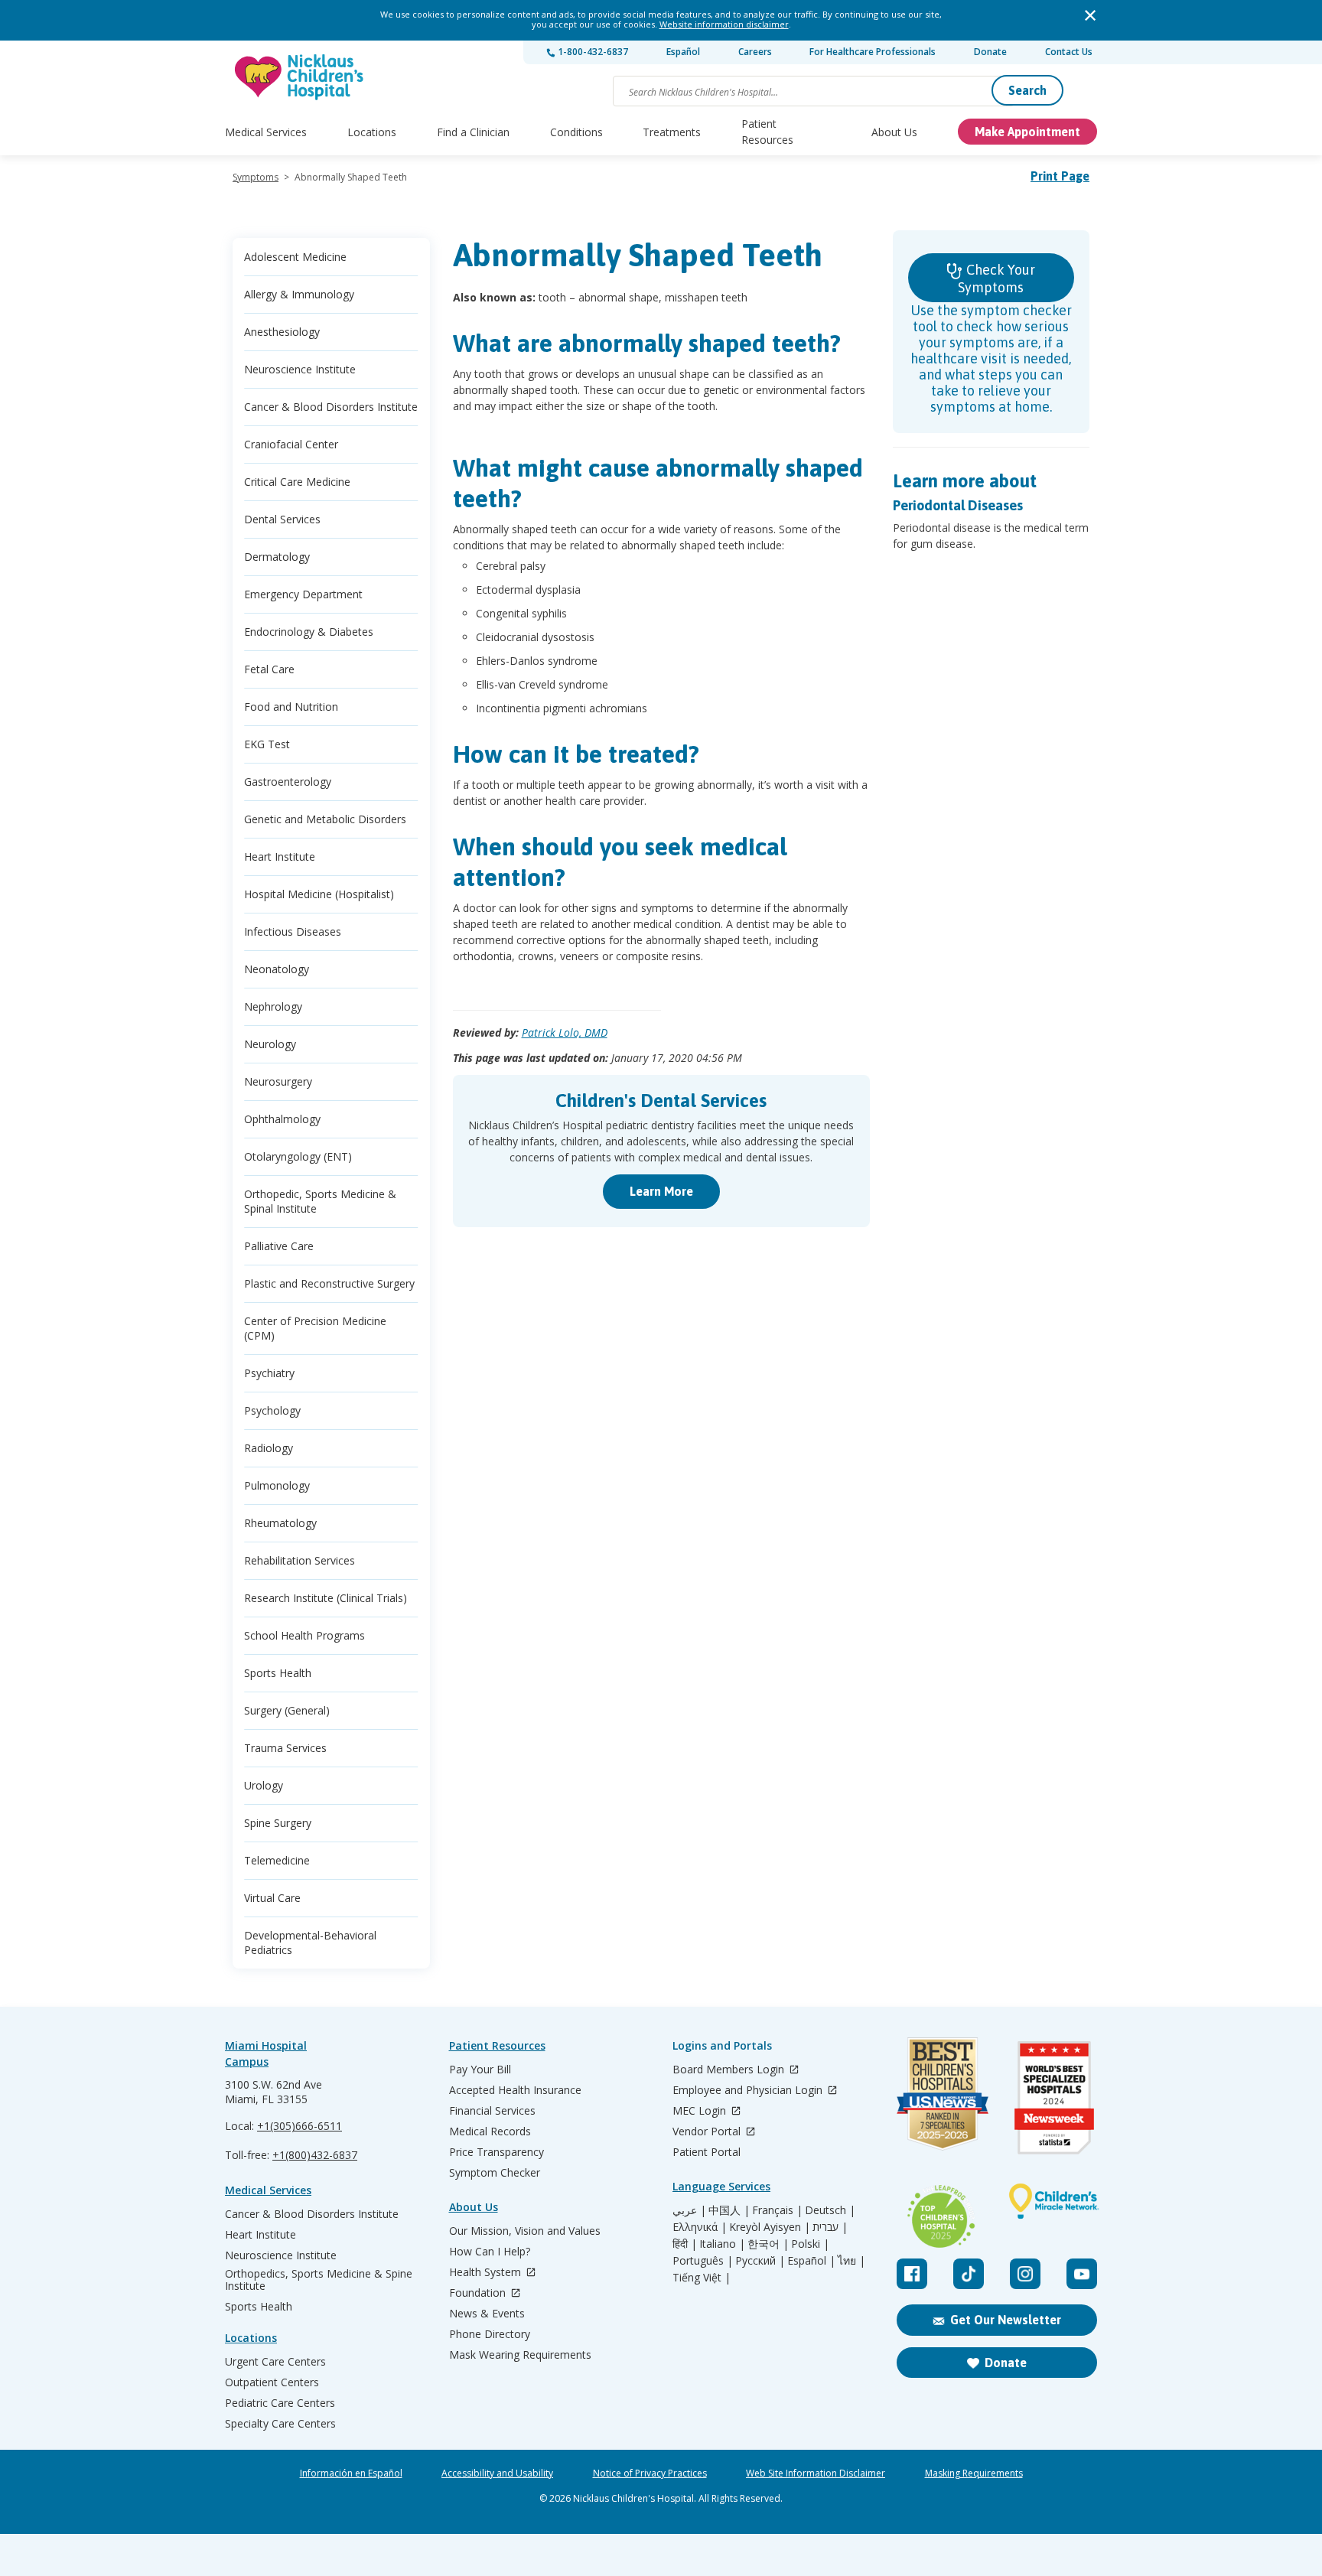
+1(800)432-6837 (315, 2155)
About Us (894, 132)
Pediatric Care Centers (280, 2403)
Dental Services (282, 519)
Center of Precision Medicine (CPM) (315, 1328)
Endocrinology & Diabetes (309, 632)
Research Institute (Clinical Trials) (326, 1598)
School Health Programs (304, 1635)
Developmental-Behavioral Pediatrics (310, 1943)
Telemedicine (277, 1860)
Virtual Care (272, 1898)
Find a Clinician (473, 132)
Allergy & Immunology (299, 294)
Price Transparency (497, 2152)
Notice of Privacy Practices (650, 2473)
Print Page (1060, 176)
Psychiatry (269, 1373)
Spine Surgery (278, 1823)
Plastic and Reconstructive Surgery (329, 1283)
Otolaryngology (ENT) (298, 1156)
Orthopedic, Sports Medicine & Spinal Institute (320, 1201)
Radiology (269, 1448)
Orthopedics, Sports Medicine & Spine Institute (319, 2280)
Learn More (661, 1191)
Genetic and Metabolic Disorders (325, 819)
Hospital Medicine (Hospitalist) (319, 894)
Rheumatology (280, 1523)
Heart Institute (280, 856)
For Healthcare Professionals (873, 52)
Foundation (479, 2293)
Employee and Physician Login (749, 2091)
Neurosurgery (278, 1081)
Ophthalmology (282, 1119)
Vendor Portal (708, 2132)
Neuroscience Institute (300, 369)
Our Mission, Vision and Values (525, 2231)
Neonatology (277, 969)
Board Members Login (730, 2070)
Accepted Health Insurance (515, 2090)
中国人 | (729, 2210)
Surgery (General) (287, 1710)
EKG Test (267, 744)
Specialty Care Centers (280, 2424)
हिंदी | (685, 2244)
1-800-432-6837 (592, 52)
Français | (777, 2210)
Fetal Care (269, 669)
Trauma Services (285, 1748)
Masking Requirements (974, 2473)
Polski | (810, 2244)
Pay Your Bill (480, 2070)
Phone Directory (490, 2334)
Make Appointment (1027, 132)
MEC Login (701, 2111)
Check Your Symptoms (996, 278)
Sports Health (278, 1673)
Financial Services (492, 2111)
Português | (703, 2261)
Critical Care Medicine (297, 482)
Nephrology (273, 1006)
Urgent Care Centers (275, 2362)
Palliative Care (279, 1246)
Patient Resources (767, 132)
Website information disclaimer (724, 24)
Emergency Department (303, 594)
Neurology (270, 1044)
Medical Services (266, 132)
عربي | (689, 2210)
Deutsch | (830, 2210)
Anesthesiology (282, 332)
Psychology (272, 1410)
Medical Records (490, 2131)
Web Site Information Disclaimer (816, 2473)
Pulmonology (277, 1485)
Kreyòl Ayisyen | (770, 2227)
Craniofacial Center (291, 444)
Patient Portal (707, 2152)
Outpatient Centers (272, 2382)
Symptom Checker (495, 2173)
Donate (990, 52)
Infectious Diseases (293, 931)
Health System (487, 2273)
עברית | (830, 2227)
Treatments (672, 132)
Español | (811, 2261)
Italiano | (722, 2244)
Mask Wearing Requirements (520, 2355)
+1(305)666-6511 (300, 2126)
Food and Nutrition (291, 707)
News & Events (487, 2314)
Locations (372, 132)
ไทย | (851, 2261)
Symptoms (256, 177)
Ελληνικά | (700, 2227)
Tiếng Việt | (702, 2278)
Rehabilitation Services (300, 1560)
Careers (755, 52)
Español (683, 52)
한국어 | (768, 2244)
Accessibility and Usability (497, 2473)
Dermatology (277, 557)
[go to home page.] (300, 77)
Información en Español (351, 2473)
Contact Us (1069, 52)
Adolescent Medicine (295, 257)
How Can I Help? (490, 2252)
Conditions (576, 132)
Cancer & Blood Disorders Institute (331, 407)
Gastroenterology (288, 782)
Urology (264, 1785)
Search (1027, 90)
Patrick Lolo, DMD (565, 1032)
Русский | (760, 2261)
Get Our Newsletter (1006, 2320)
